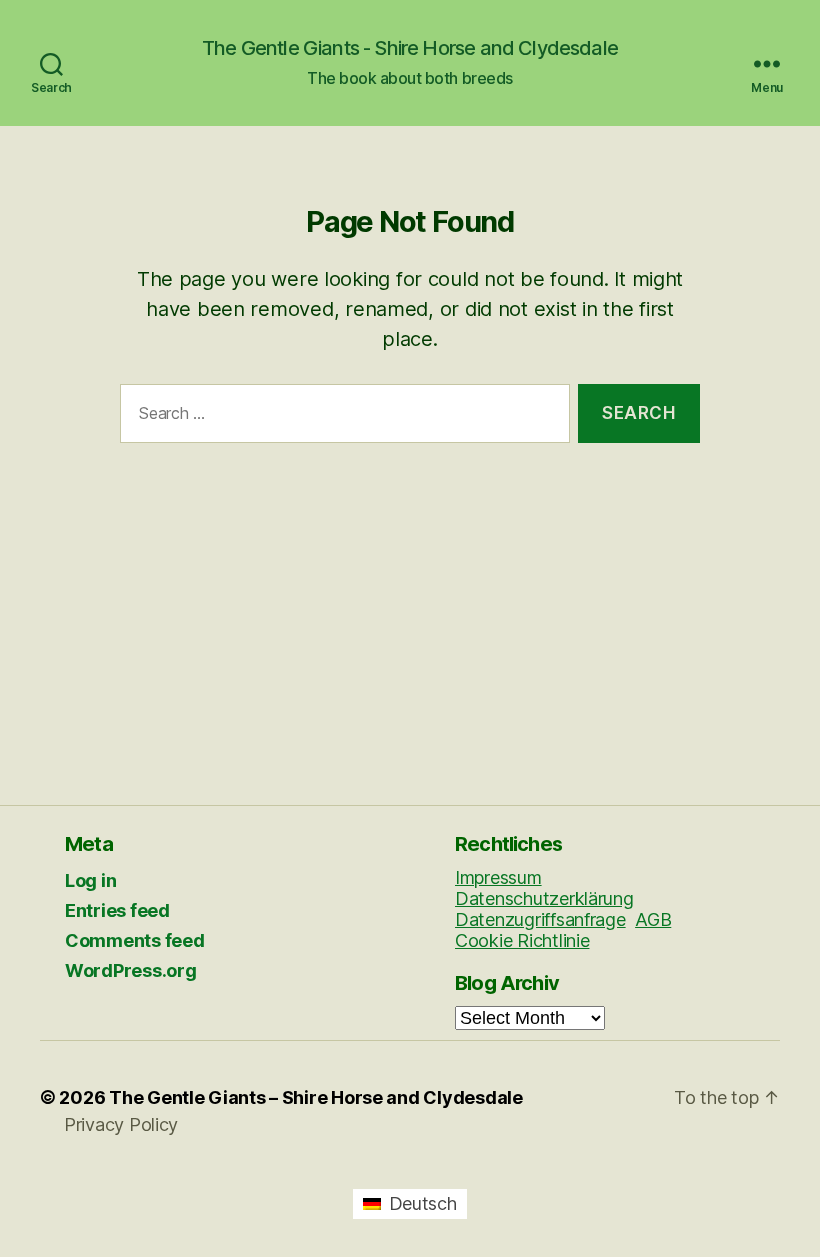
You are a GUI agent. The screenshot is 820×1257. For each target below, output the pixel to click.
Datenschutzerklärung (544, 898)
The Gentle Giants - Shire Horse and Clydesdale (410, 48)
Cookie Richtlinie (522, 940)
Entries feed (117, 910)
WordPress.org (131, 970)
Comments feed (135, 940)
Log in (90, 880)
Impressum (498, 877)
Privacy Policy (121, 1124)
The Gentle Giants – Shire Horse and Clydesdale (316, 1097)
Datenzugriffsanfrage (540, 919)
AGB (653, 919)
